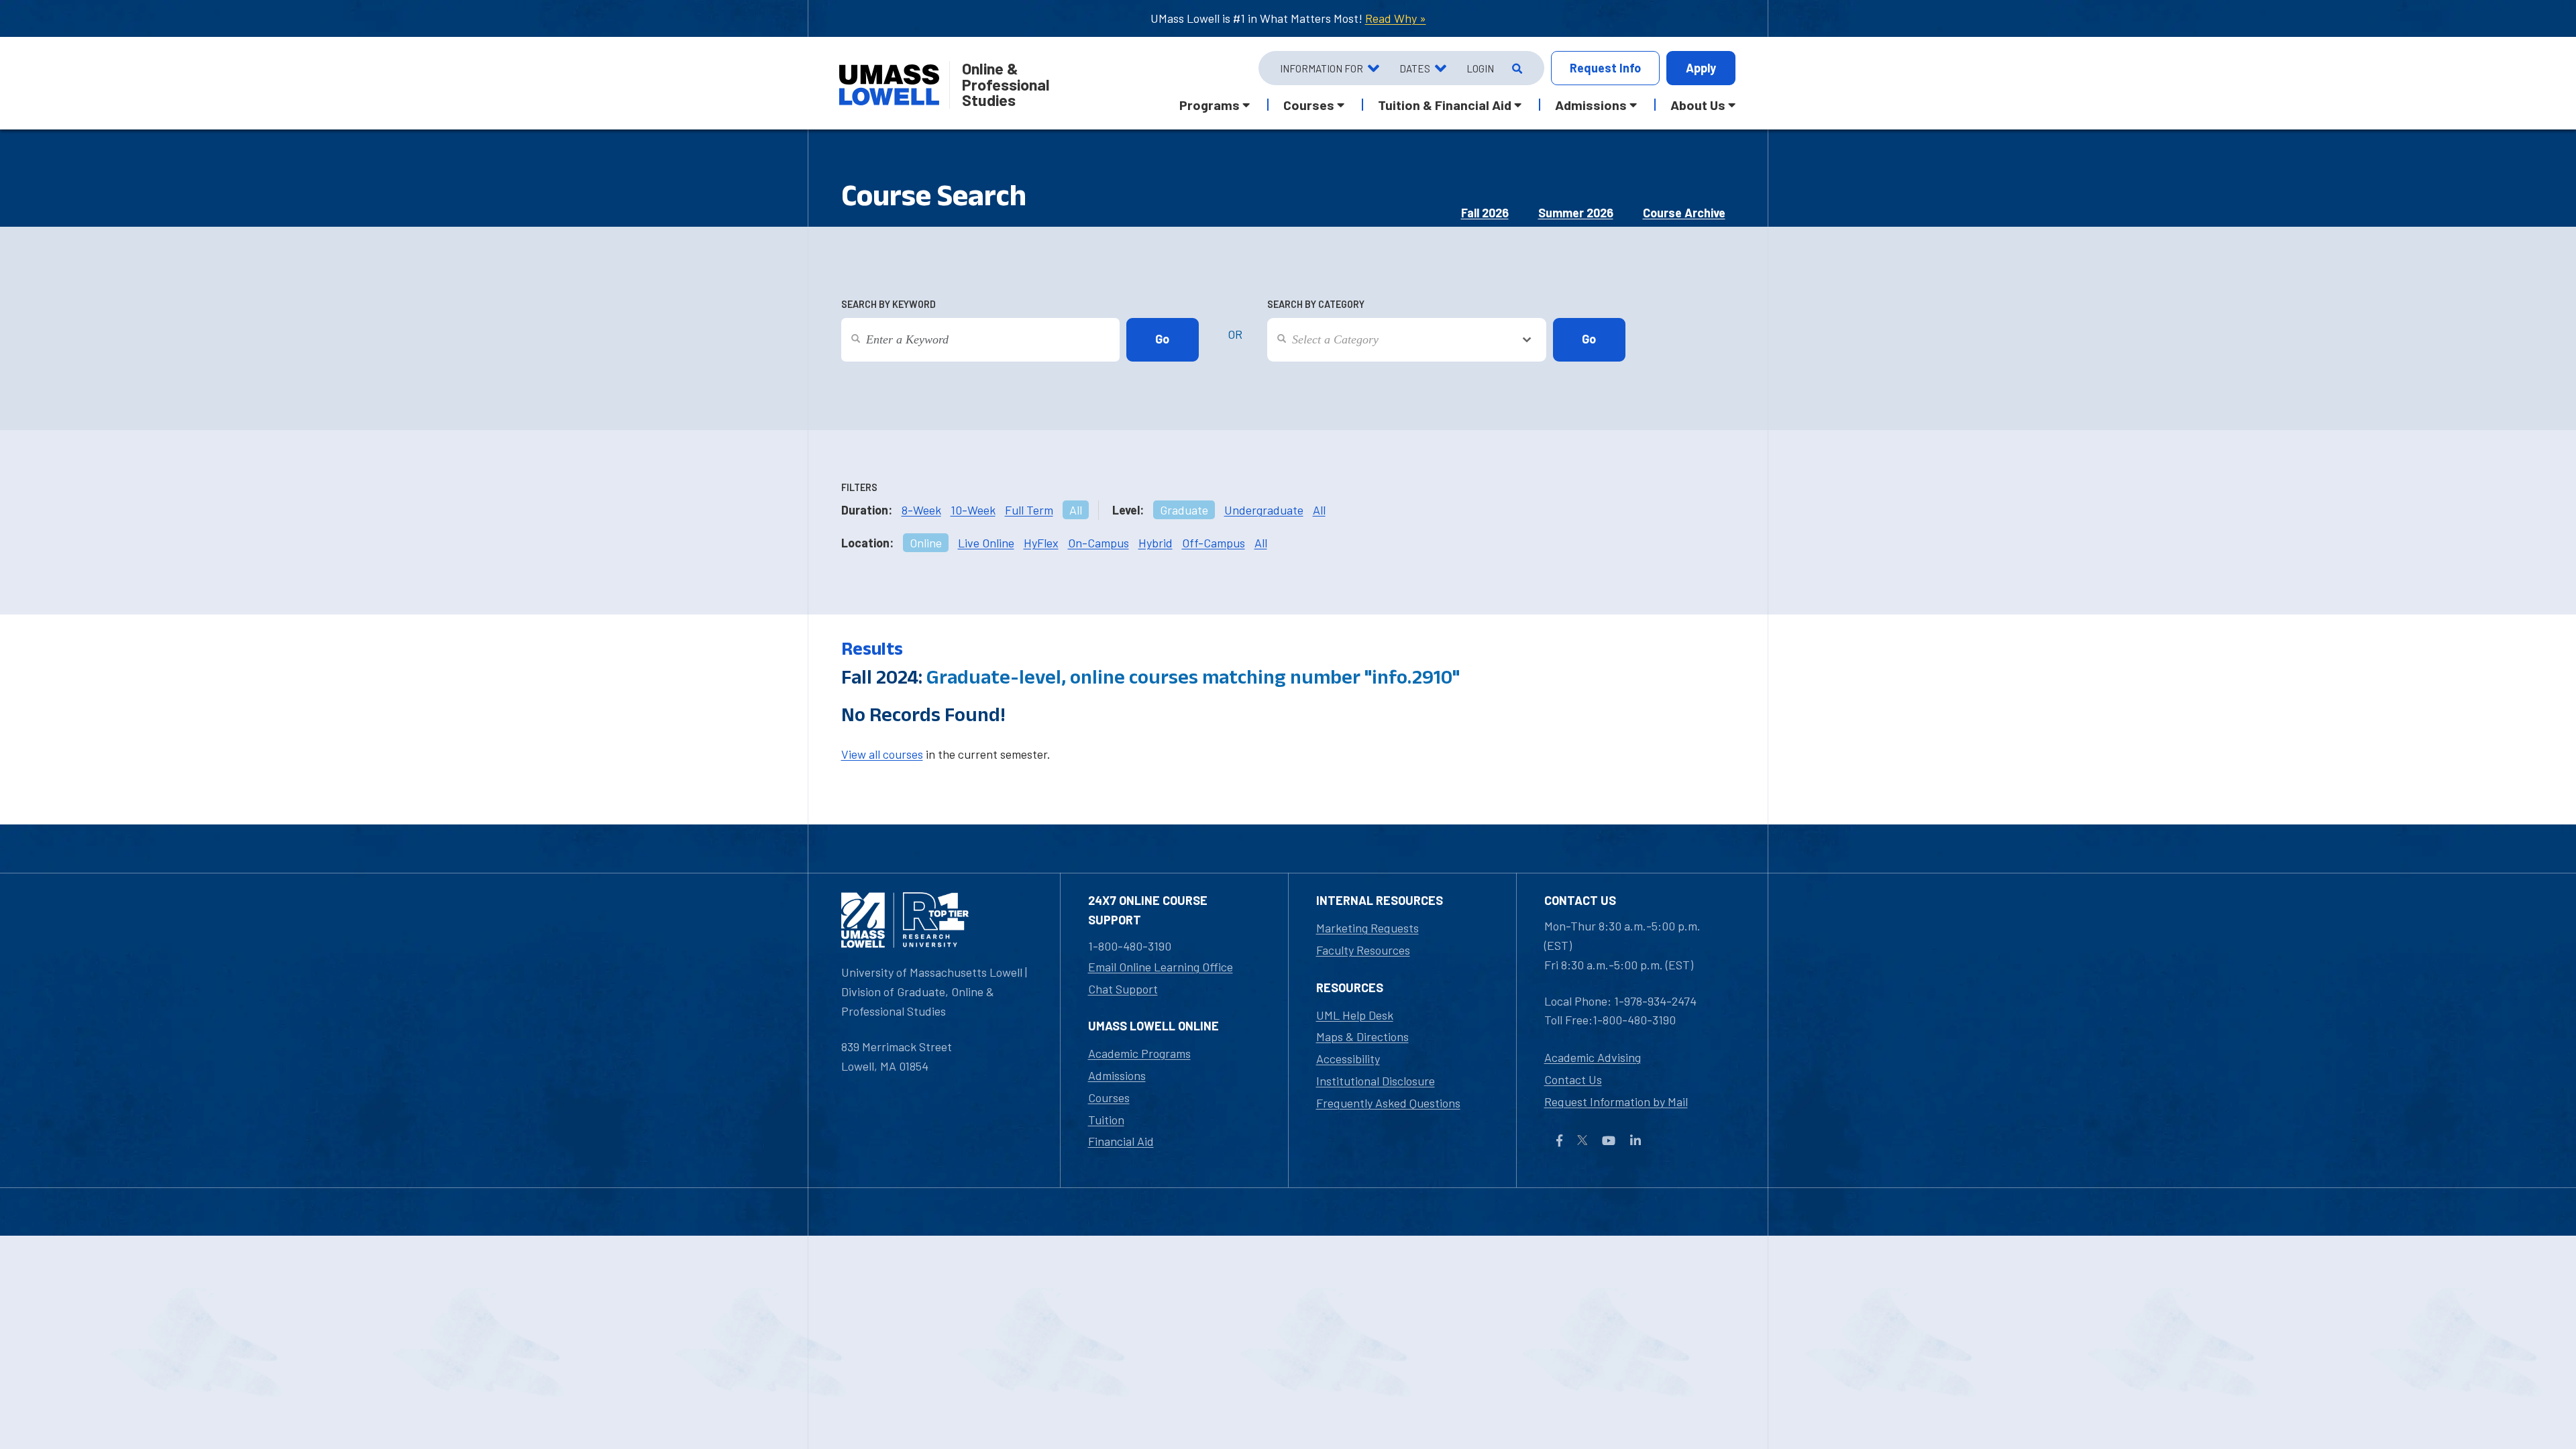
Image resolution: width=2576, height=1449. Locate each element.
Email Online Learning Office (1161, 967)
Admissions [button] (1591, 105)
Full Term (1029, 510)
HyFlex (1041, 543)
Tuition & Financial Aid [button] (1445, 105)
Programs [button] (1210, 105)
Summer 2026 (1576, 213)
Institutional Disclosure (1376, 1081)
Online (926, 543)
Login (1480, 68)
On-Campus (1098, 543)
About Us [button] (1698, 105)
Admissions (1117, 1075)
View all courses (882, 754)
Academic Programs (1139, 1053)
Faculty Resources (1363, 950)
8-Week (921, 510)
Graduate (1184, 510)
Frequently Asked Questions (1388, 1103)
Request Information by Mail (1616, 1102)
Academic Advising (1593, 1057)
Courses (1109, 1097)
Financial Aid (1121, 1141)
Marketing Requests (1367, 928)
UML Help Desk (1355, 1015)
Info (1605, 68)
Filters (859, 487)
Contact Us (1573, 1079)
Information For (1322, 68)
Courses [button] (1309, 105)
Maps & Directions (1362, 1036)
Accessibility (1348, 1059)
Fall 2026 (1485, 213)
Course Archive (1684, 213)
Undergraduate (1264, 510)
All (1076, 510)
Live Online (986, 543)
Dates (1415, 68)
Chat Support (1123, 989)
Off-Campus (1214, 543)
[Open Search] (1516, 68)
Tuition (1106, 1120)
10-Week (973, 510)
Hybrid (1156, 543)
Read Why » (1396, 18)
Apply (1701, 68)
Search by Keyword (889, 304)
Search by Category (1316, 304)
